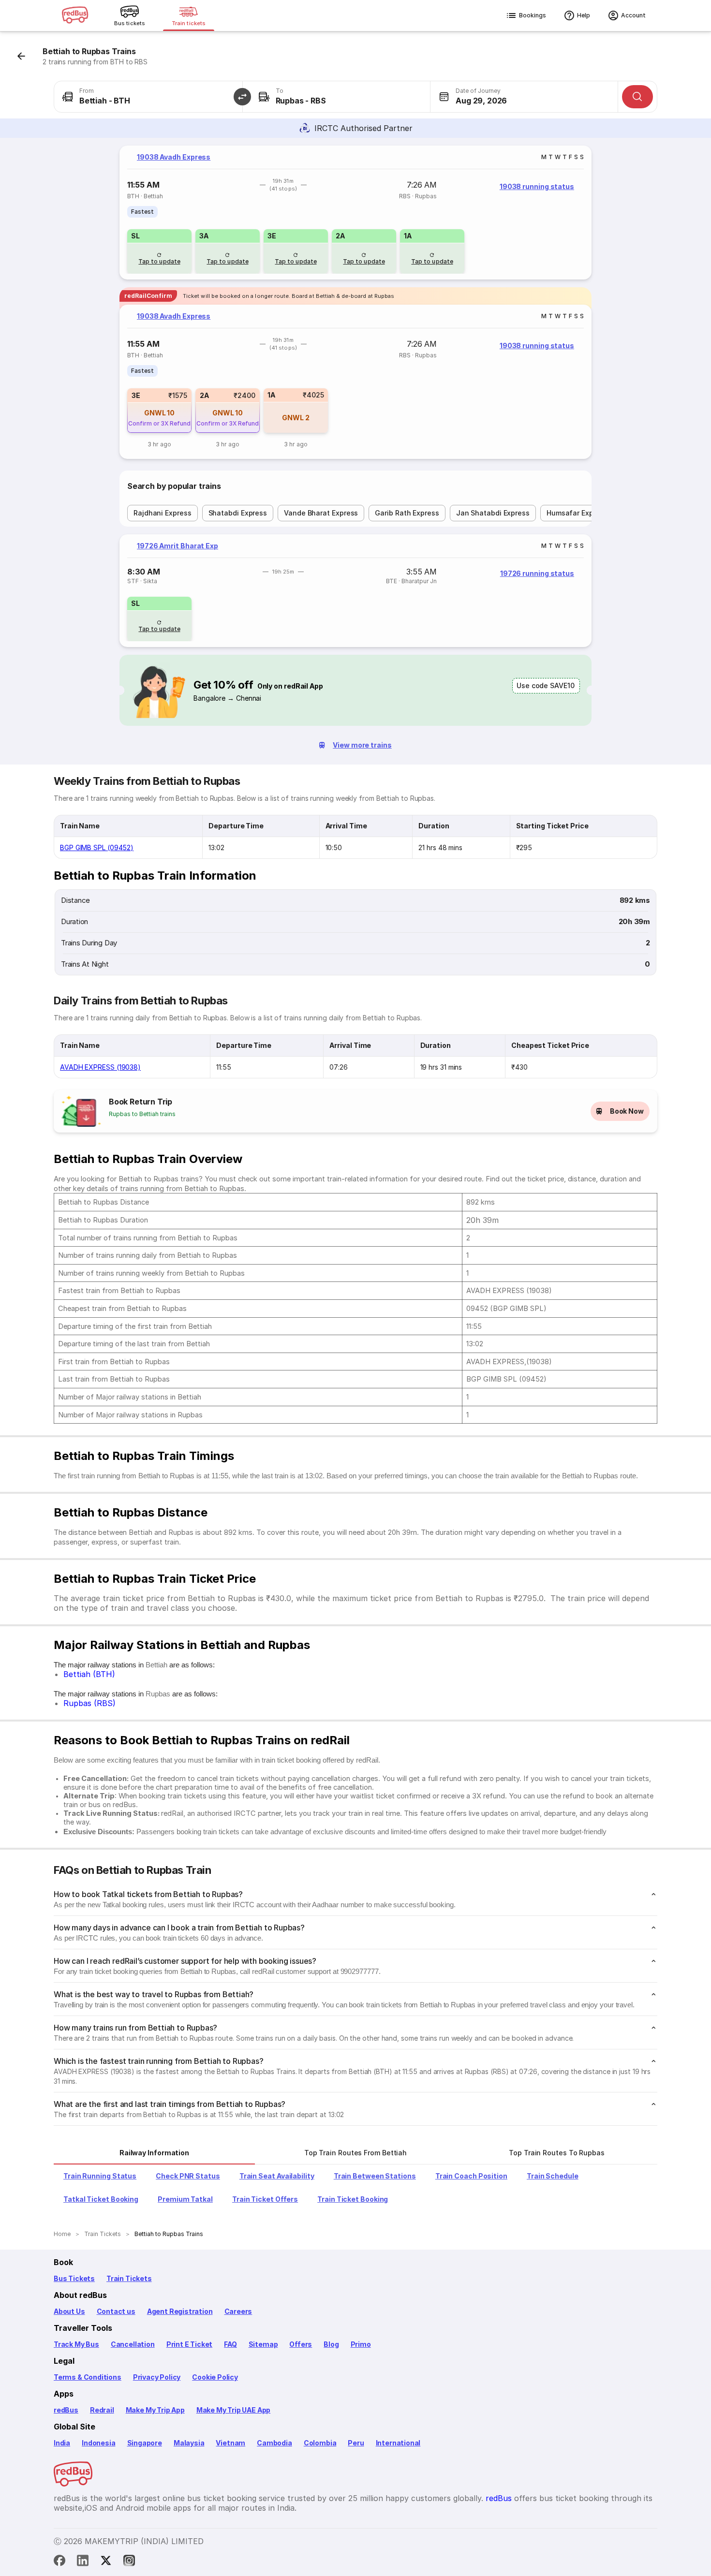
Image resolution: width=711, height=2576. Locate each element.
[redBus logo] (75, 16)
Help (584, 15)
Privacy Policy (157, 2377)
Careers (238, 2311)
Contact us (116, 2311)
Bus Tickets (74, 2278)
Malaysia (189, 2443)
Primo (361, 2344)
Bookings (533, 15)
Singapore (145, 2443)
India (62, 2443)
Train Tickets (129, 2278)
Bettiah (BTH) (89, 1674)
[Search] (637, 97)
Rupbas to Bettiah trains (142, 1114)
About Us (69, 2311)
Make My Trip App (155, 2410)
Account (633, 15)
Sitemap (263, 2344)
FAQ (230, 2344)
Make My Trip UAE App (233, 2410)
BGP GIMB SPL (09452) (97, 847)
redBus (66, 2410)
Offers (301, 2344)
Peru (356, 2443)
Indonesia (98, 2443)
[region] (355, 213)
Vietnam (230, 2443)
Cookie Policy (215, 2377)
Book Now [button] (627, 1111)
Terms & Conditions (88, 2377)
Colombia (320, 2443)
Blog (331, 2344)
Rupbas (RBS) (89, 1703)
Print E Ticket (189, 2344)
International (398, 2443)
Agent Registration (180, 2311)
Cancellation (133, 2344)
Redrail (102, 2410)
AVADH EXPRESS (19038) (100, 1067)
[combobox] (148, 97)
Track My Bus (76, 2344)
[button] (242, 97)
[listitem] (142, 212)
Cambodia (274, 2443)
